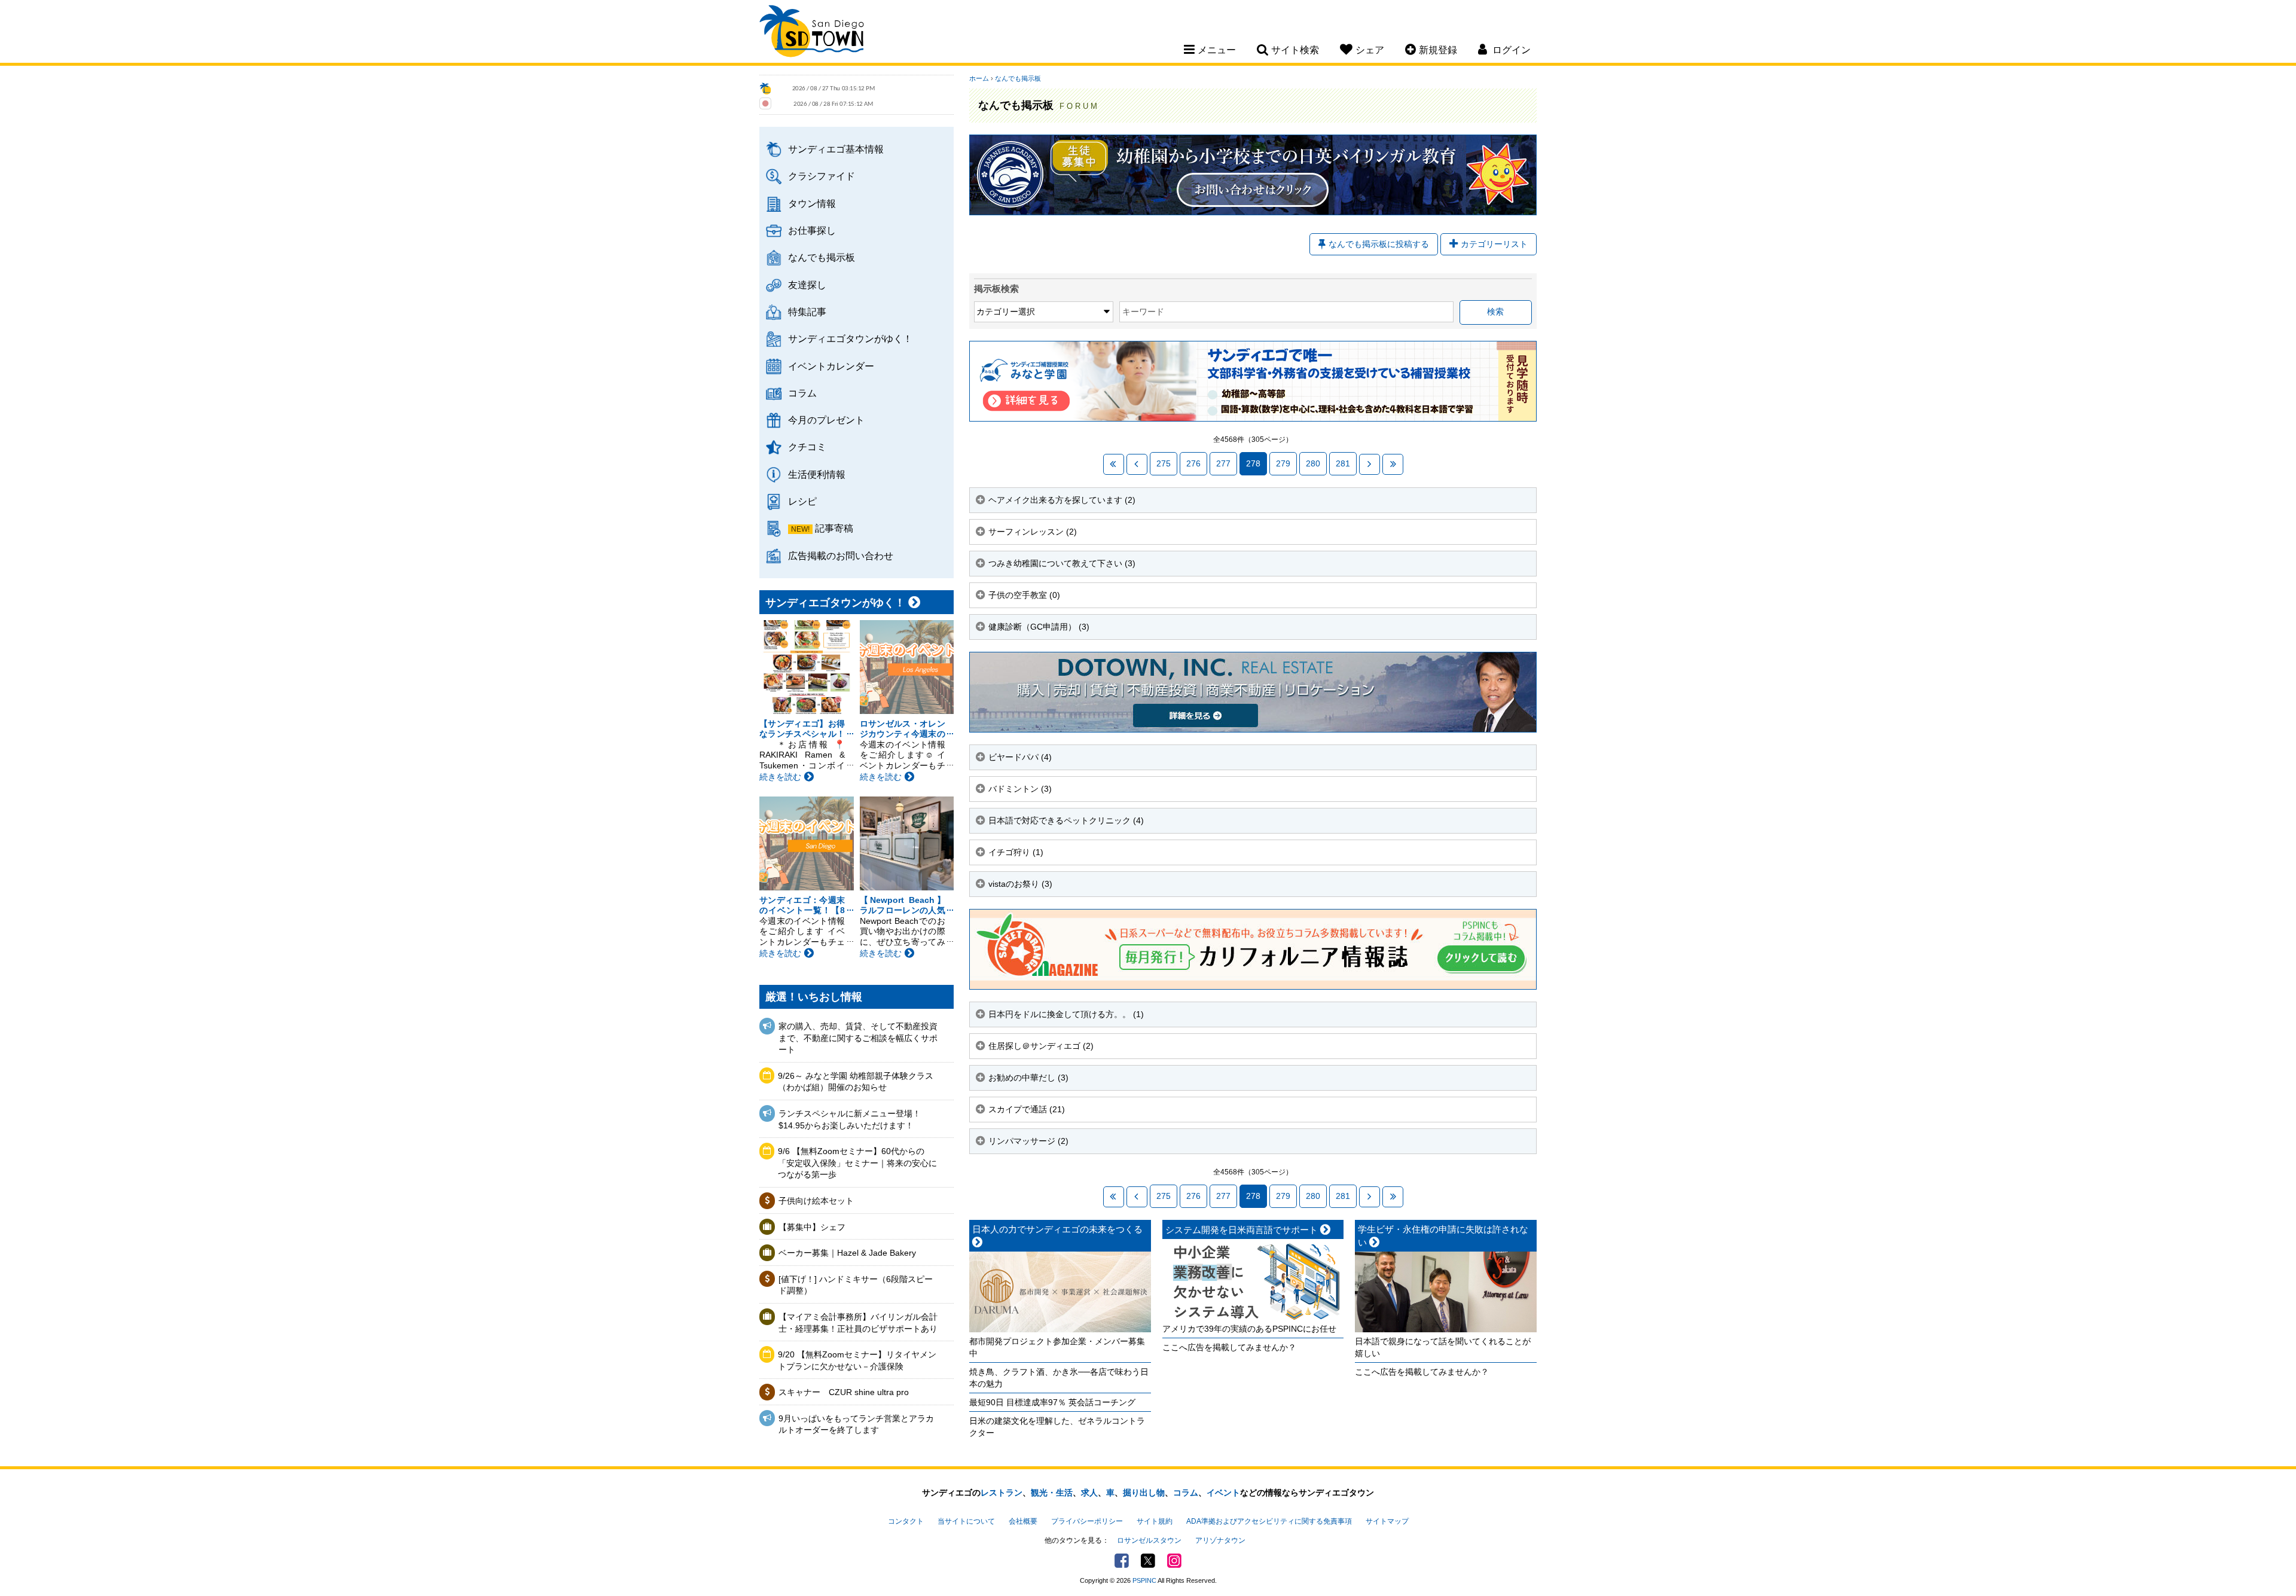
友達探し (807, 285)
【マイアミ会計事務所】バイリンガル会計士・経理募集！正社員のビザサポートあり (858, 1323)
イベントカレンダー (831, 366)
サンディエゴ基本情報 (836, 149)
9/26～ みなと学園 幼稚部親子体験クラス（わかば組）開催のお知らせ (856, 1082)
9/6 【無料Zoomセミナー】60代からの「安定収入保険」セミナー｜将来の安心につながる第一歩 (857, 1163)
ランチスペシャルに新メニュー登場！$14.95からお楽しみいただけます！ (850, 1119)
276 (1193, 463)
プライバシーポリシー (1087, 1521)
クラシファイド (822, 176)
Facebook (1122, 1561)
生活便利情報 (817, 474)
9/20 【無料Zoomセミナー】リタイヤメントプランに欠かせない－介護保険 (857, 1360)
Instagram (1174, 1561)
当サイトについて (966, 1521)
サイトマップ (1387, 1521)
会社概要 (1023, 1521)
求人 (1089, 1493)
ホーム (979, 78)
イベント (1223, 1493)
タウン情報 (812, 203)
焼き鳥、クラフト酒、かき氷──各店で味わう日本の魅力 (1059, 1378)
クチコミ (807, 447)
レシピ (802, 501)
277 (1223, 463)
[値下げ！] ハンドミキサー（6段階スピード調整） (856, 1285)
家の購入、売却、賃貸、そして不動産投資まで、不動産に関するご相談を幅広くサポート (858, 1038)
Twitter (1148, 1561)
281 (1343, 463)
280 (1313, 463)
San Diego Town (812, 33)
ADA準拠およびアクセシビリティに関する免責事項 (1269, 1521)
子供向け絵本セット (816, 1201)
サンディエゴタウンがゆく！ (850, 338)
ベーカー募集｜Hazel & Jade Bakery (847, 1253)
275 (1164, 463)
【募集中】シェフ (812, 1227)
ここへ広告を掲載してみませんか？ (1229, 1347)
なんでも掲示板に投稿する (1379, 244)
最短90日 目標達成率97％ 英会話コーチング (1052, 1402)
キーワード (1143, 312)
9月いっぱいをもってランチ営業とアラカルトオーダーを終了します (856, 1424)
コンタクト (906, 1521)
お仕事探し (812, 230)
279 (1283, 463)
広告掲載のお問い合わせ (841, 556)
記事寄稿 (834, 528)
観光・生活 (1052, 1493)
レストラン (1002, 1493)
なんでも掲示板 (822, 257)
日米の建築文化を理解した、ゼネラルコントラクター (1057, 1427)
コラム (802, 393)
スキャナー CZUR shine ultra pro (844, 1392)
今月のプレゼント (826, 420)
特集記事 (807, 312)
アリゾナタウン (1220, 1540)
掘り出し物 (1144, 1493)
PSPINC (1144, 1580)
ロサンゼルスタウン (1149, 1540)
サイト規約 (1155, 1521)
